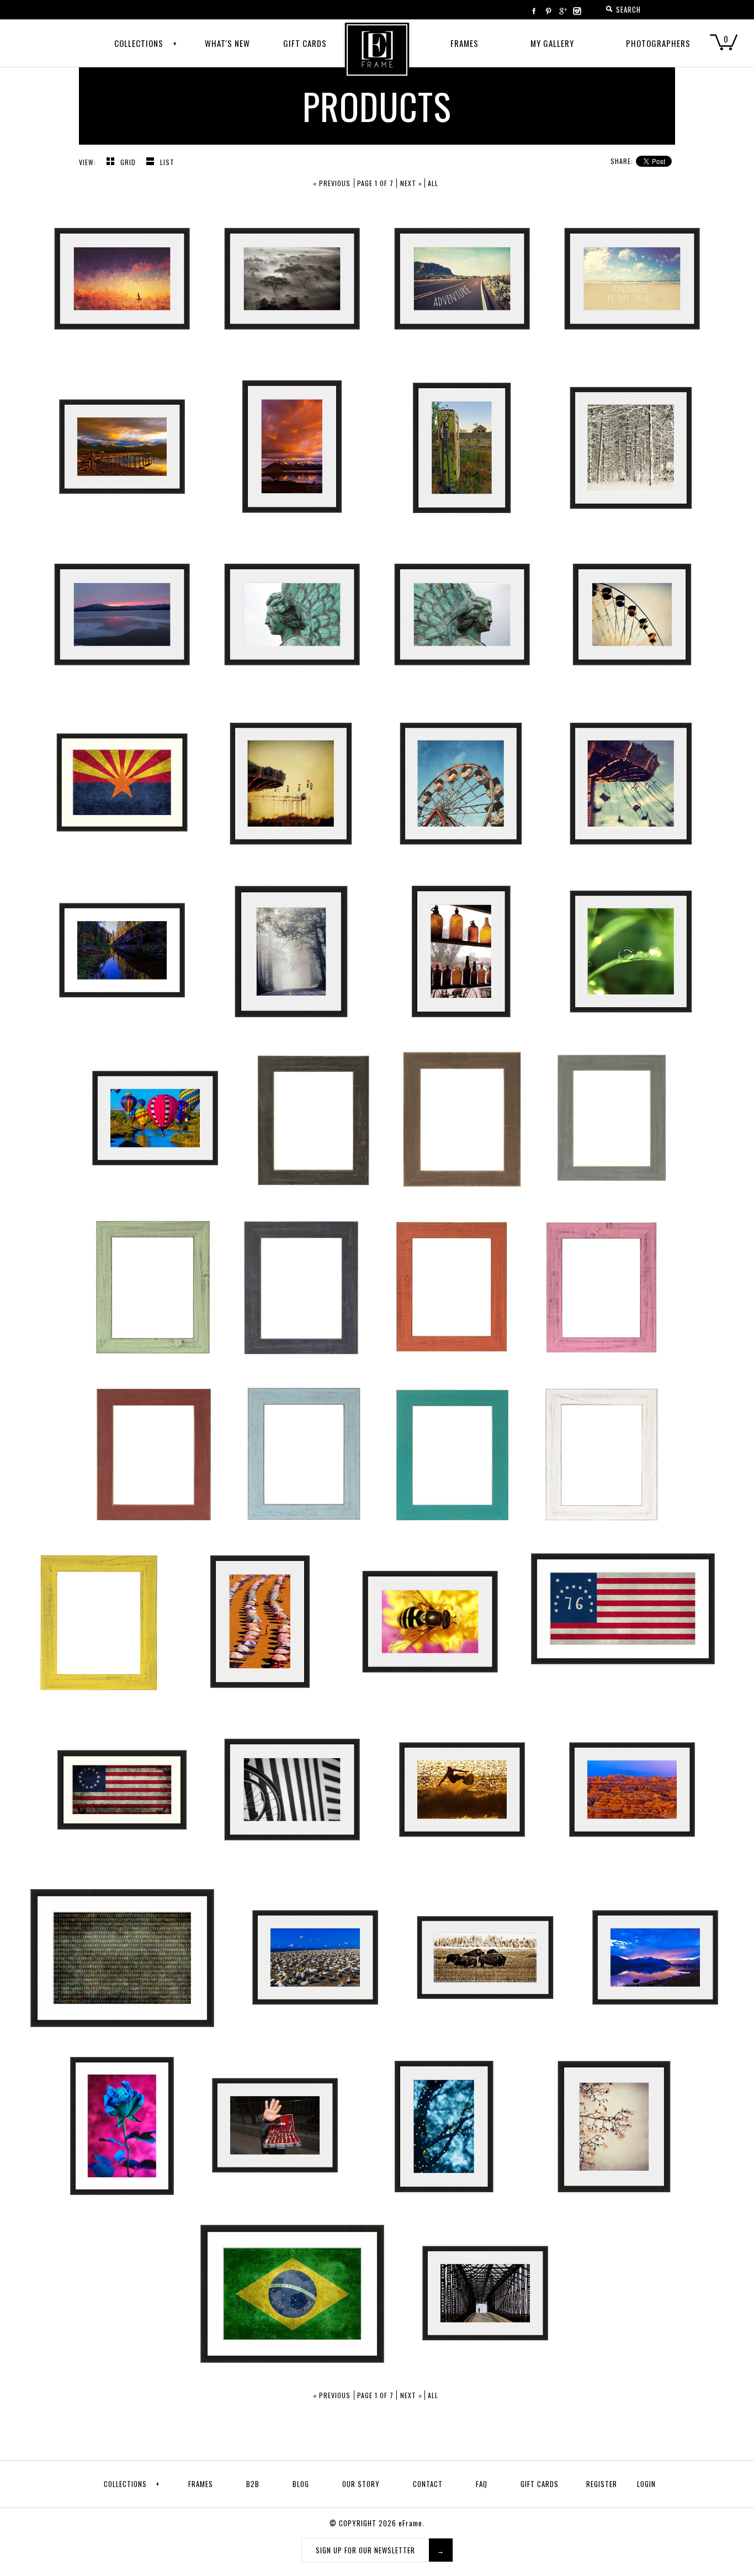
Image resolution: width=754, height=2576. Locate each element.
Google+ (562, 11)
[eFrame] (377, 57)
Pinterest (548, 11)
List (167, 162)
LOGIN (646, 2484)
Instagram (577, 11)
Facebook (534, 11)
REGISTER (602, 2484)
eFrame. (411, 2523)
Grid (129, 162)
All (433, 183)
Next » (411, 183)
